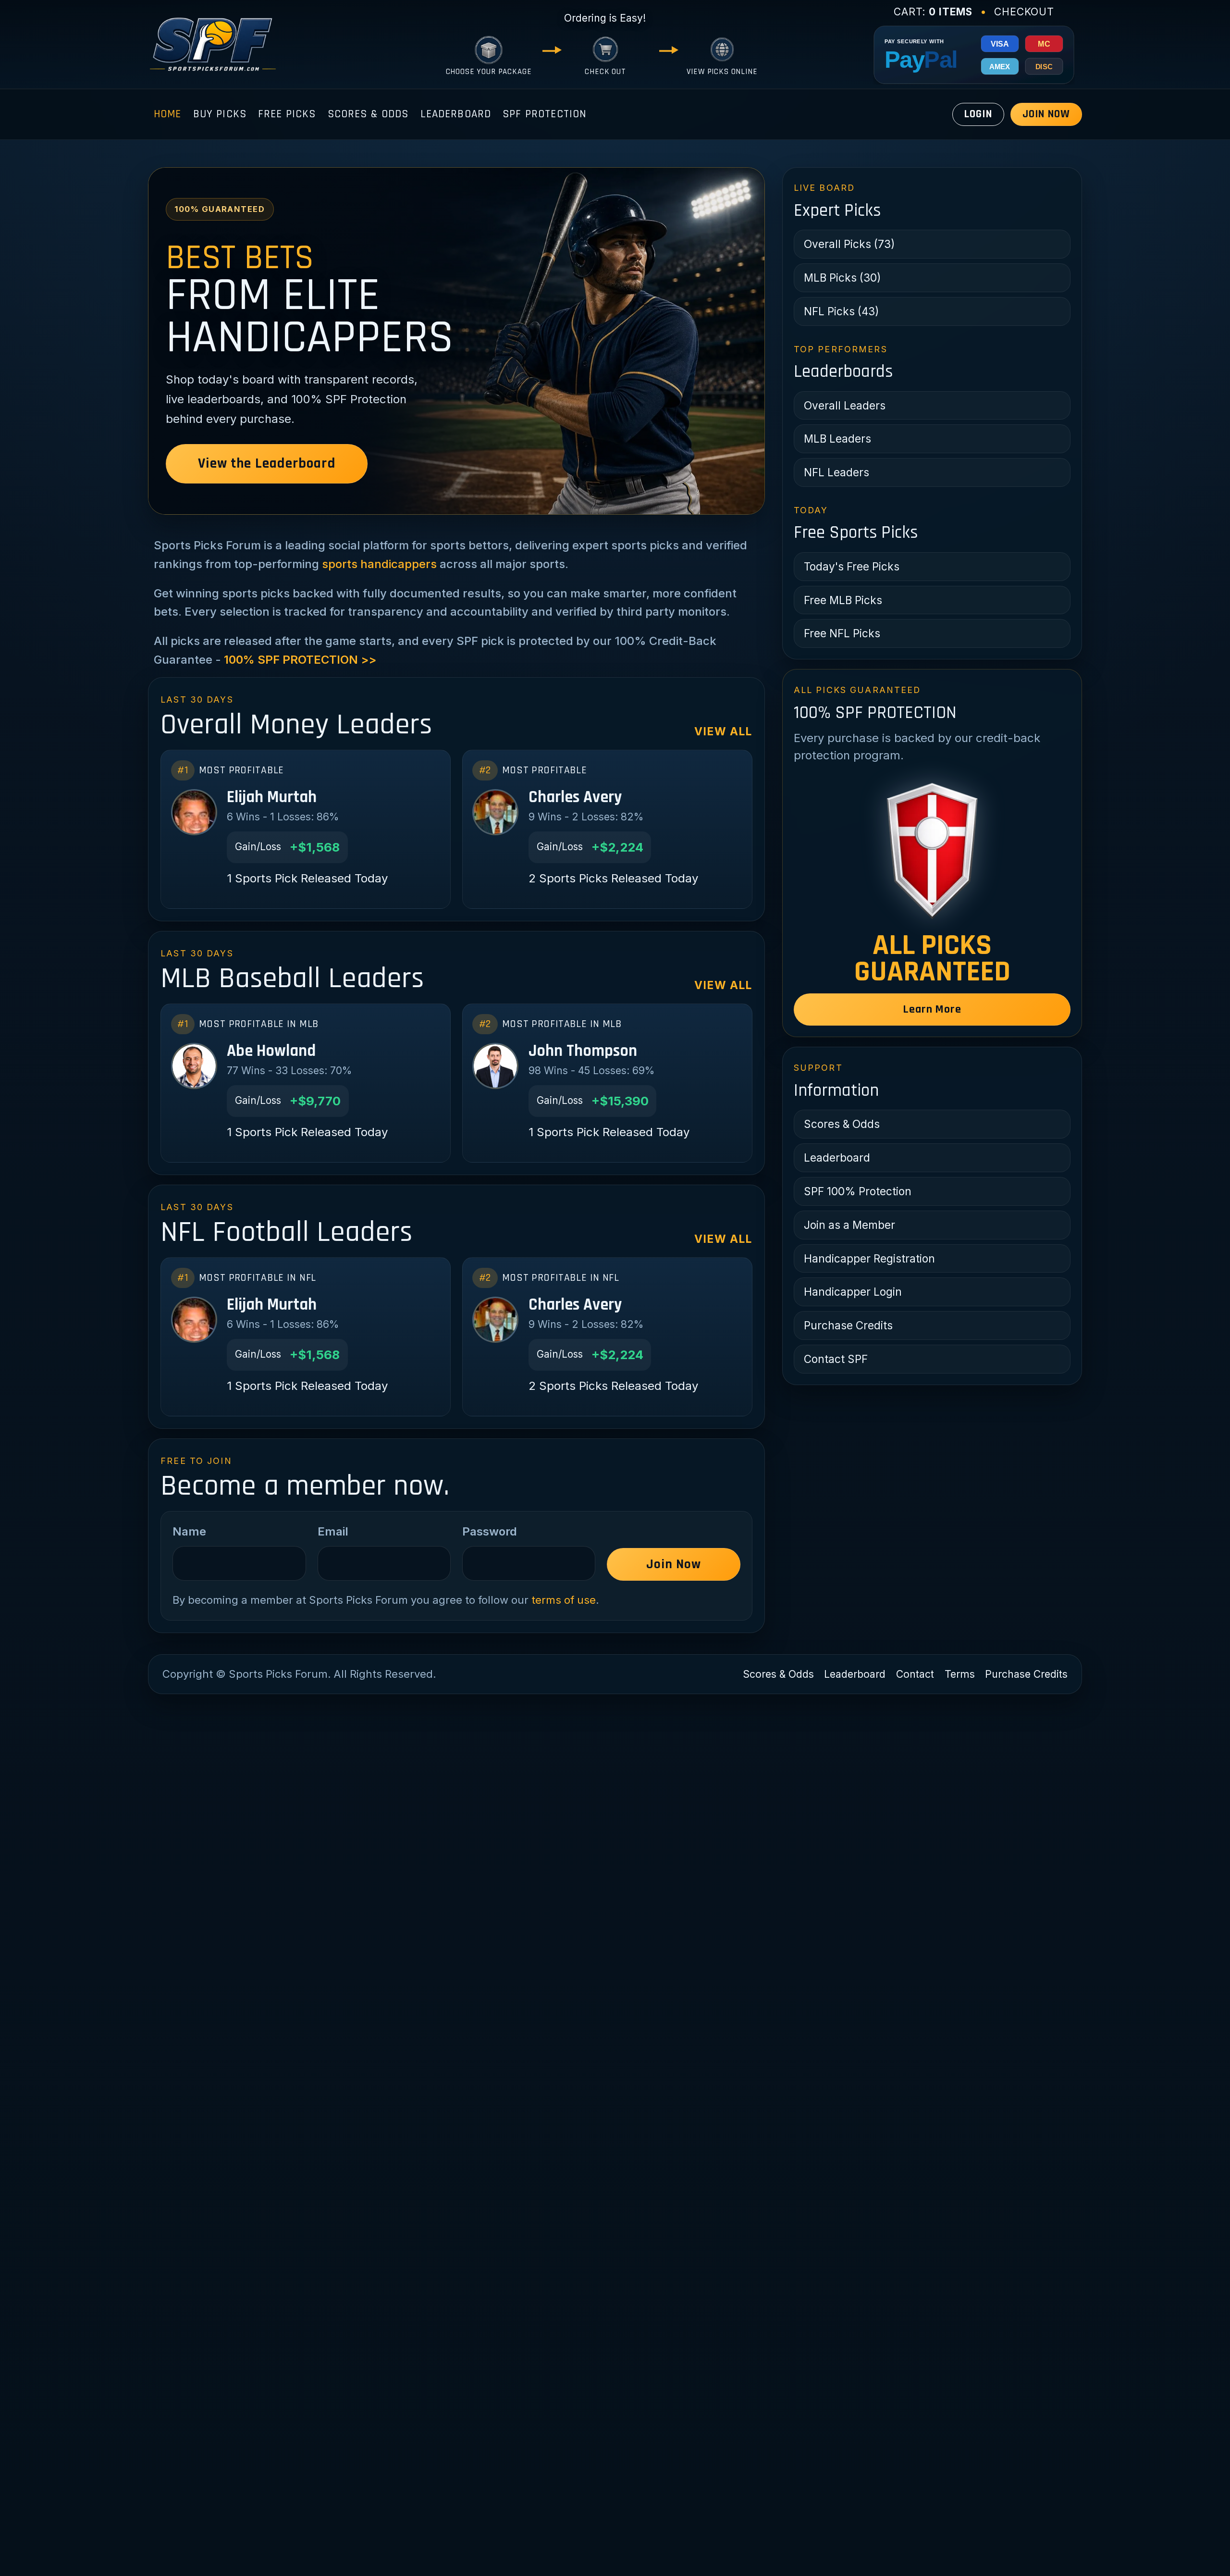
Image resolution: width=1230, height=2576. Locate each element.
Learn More (932, 1009)
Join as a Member (849, 1225)
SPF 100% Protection (858, 1191)
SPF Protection (544, 114)
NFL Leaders (836, 472)
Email (333, 1531)
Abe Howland (271, 1051)
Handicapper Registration (869, 1258)
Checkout (1024, 12)
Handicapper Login (853, 1292)
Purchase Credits (848, 1325)
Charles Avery (575, 797)
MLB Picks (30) (842, 278)
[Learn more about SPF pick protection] (932, 850)
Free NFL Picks (842, 633)
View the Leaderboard (266, 464)
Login (978, 114)
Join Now (1046, 114)
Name (189, 1531)
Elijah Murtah (272, 797)
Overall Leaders (845, 405)
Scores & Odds (368, 114)
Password (490, 1531)
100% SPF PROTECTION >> (300, 660)
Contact (915, 1674)
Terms (960, 1674)
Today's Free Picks (852, 566)
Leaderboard (456, 114)
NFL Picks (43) (841, 311)
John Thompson (583, 1051)
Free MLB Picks (843, 600)
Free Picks (287, 114)
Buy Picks (220, 114)
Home (168, 114)
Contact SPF (836, 1359)
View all (723, 731)
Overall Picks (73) (849, 244)
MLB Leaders (837, 439)
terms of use (564, 1600)
